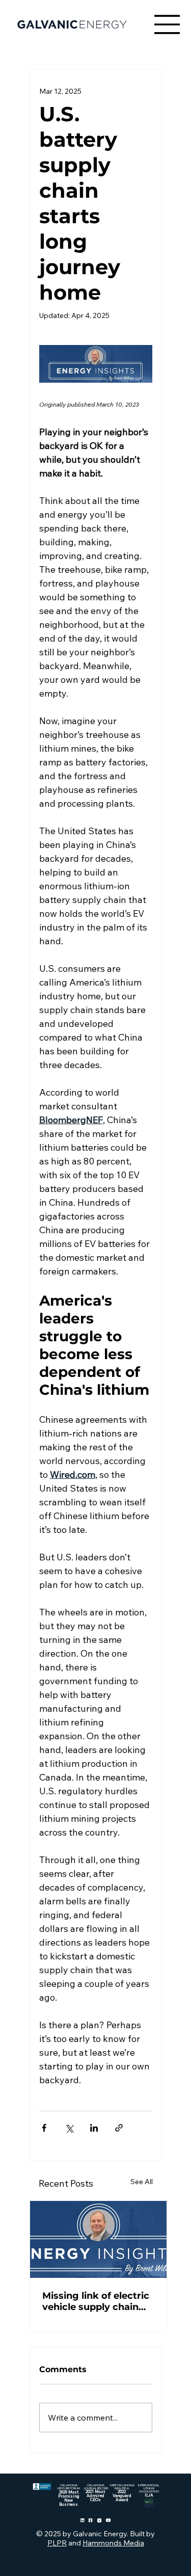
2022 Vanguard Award (122, 2495)
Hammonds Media (113, 2543)
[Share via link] (119, 2128)
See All (142, 2182)
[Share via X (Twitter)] (69, 2128)
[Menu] (168, 24)
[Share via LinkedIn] (94, 2128)
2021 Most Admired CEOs (95, 2495)
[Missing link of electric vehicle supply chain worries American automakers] (98, 2239)
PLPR (57, 2543)
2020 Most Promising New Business (69, 2498)
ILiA (149, 2495)
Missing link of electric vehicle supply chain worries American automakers (96, 2301)
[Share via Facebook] (44, 2128)
